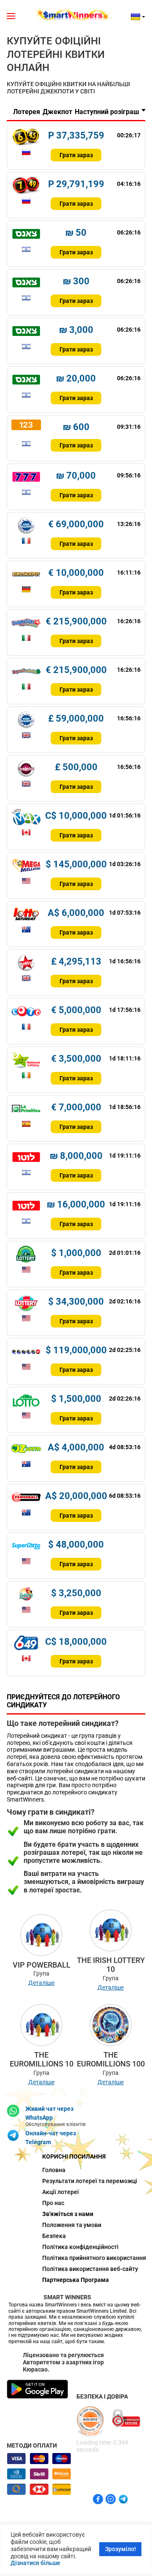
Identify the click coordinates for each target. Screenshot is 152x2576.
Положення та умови (72, 2225)
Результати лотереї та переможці (76, 2181)
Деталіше (41, 1983)
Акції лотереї (61, 2192)
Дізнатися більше (35, 2563)
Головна (54, 2170)
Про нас (53, 2203)
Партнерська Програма (76, 2280)
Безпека (54, 2236)
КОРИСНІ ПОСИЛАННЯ (74, 2156)
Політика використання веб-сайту (76, 2269)
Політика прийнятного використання (76, 2258)
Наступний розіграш (107, 112)
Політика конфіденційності (76, 2247)
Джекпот (57, 112)
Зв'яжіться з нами (68, 2214)
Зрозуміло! (121, 2549)
